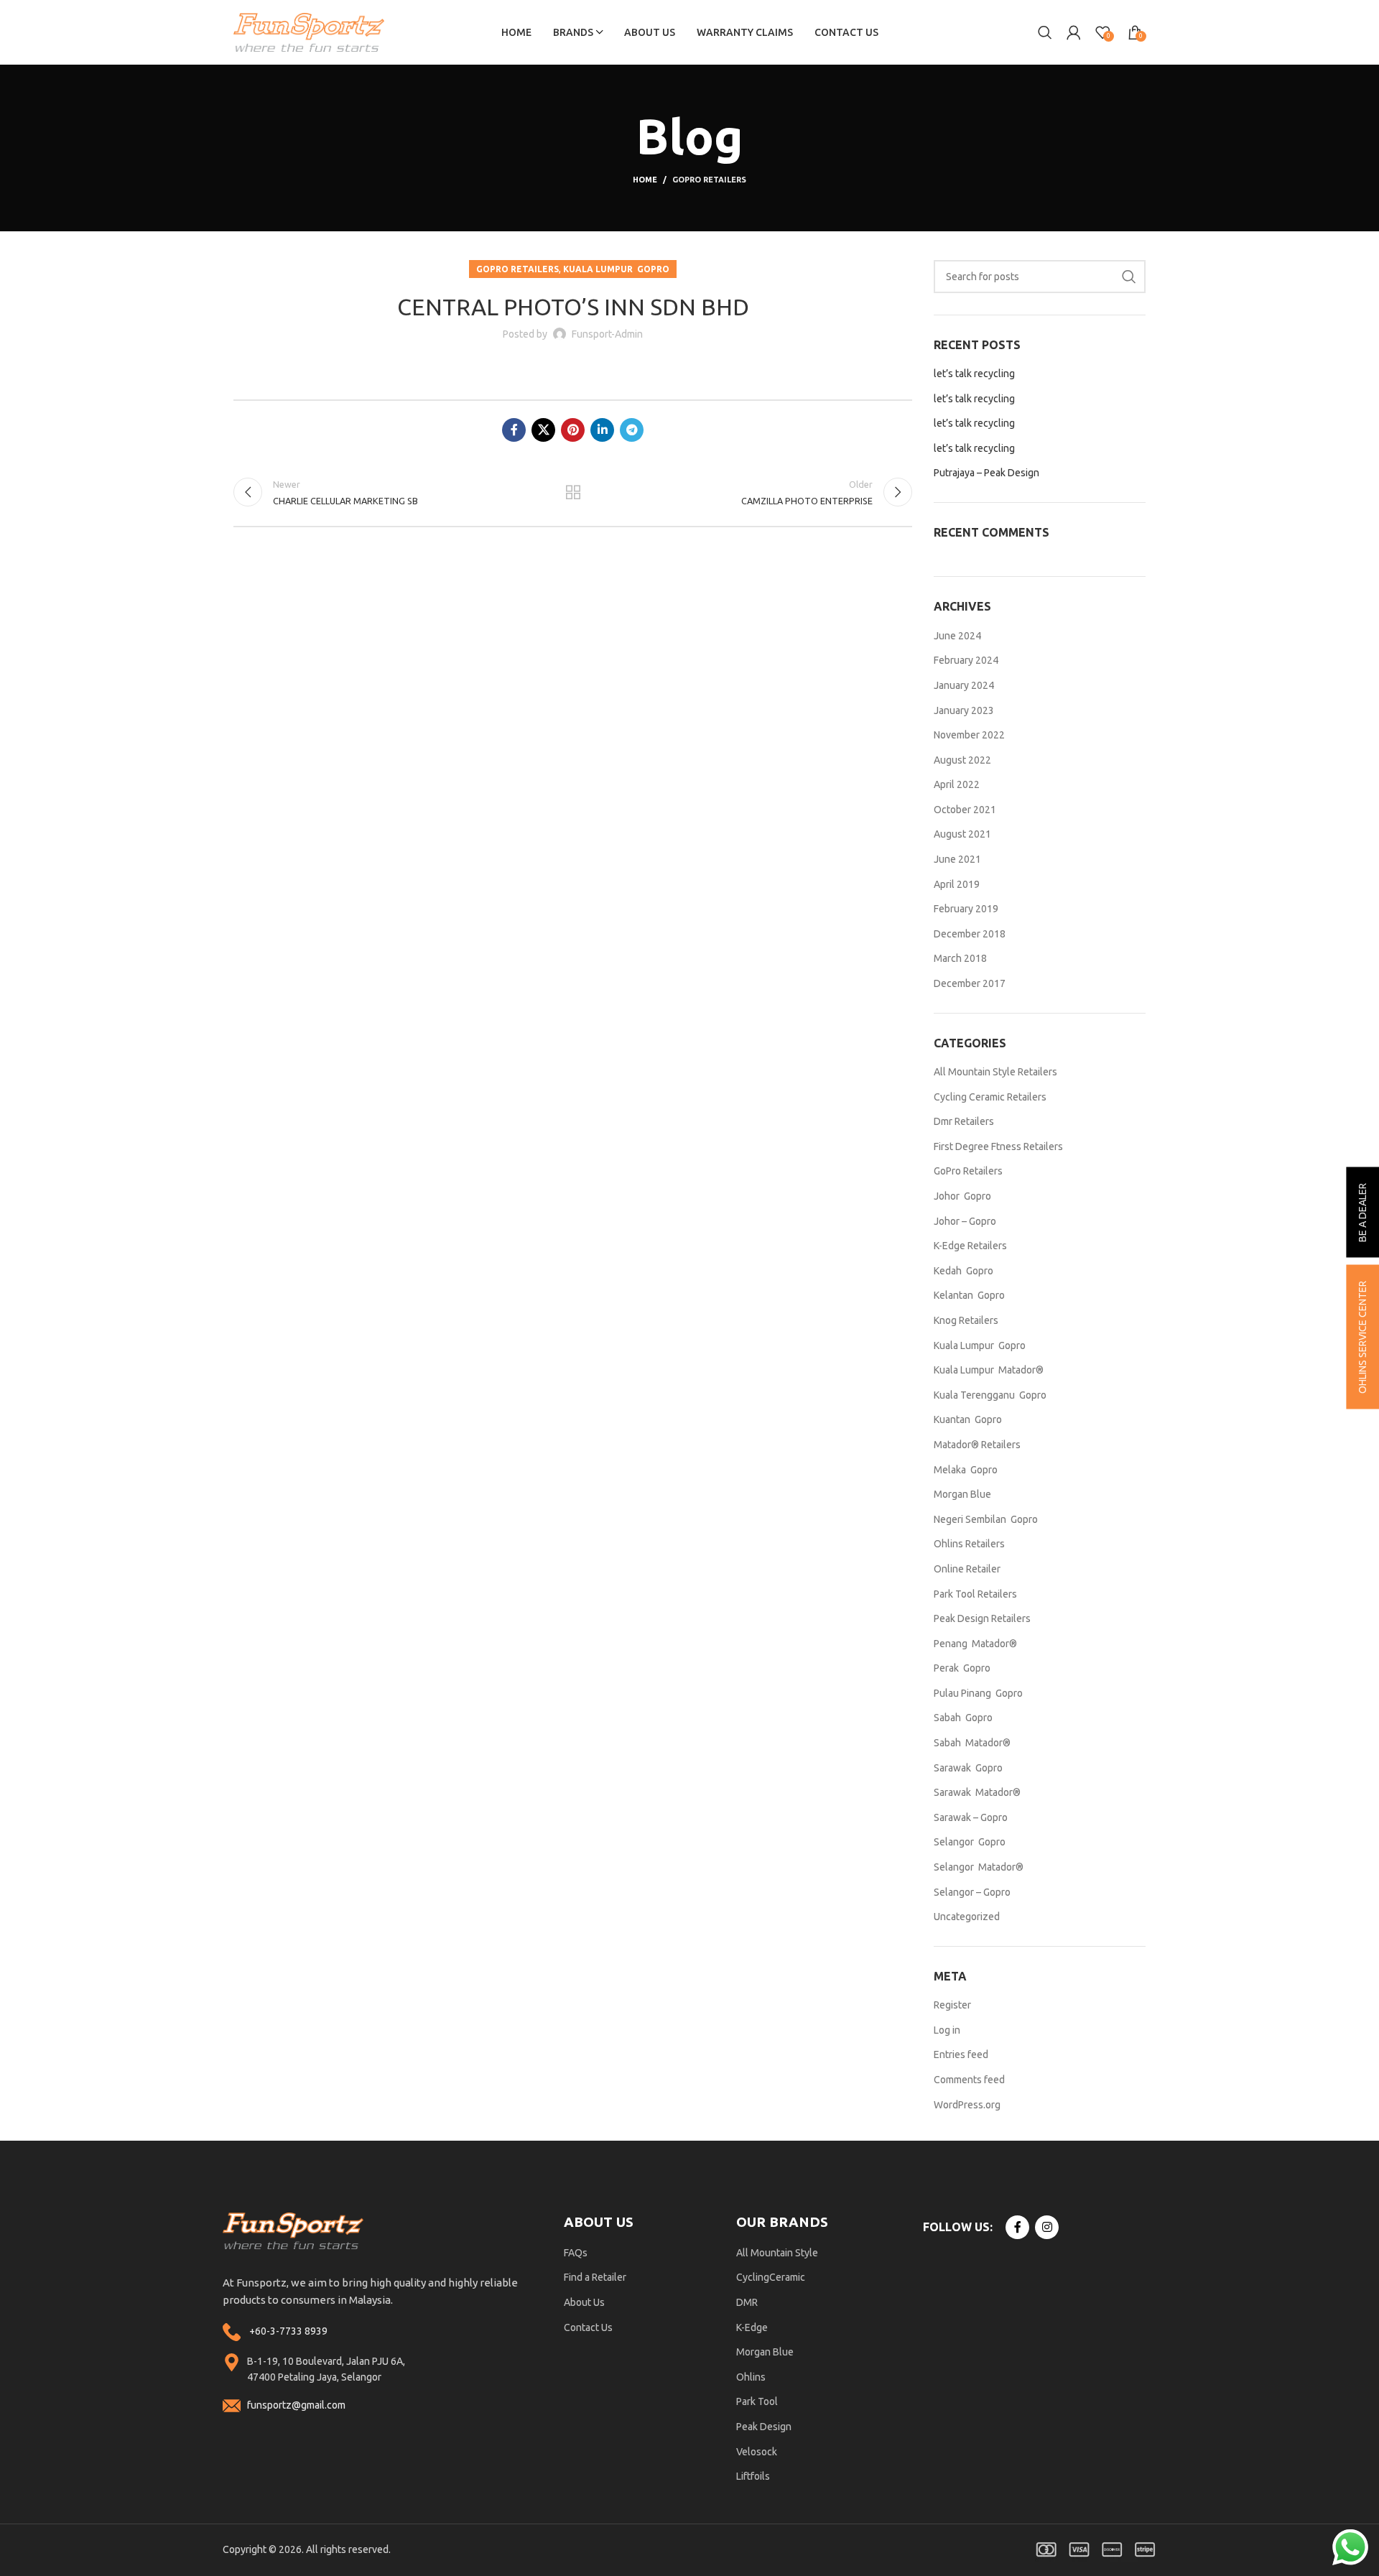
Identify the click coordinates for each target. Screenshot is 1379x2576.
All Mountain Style (777, 2253)
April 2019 (957, 884)
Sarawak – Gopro (971, 1817)
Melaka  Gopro (966, 1470)
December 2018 (970, 934)
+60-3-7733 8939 (288, 2331)
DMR (747, 2302)
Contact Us (588, 2327)
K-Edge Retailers (970, 1246)
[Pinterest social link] (573, 430)
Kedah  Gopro (964, 1271)
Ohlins (751, 2377)
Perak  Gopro (962, 1668)
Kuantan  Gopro (968, 1419)
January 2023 (964, 710)
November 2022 (969, 735)
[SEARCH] (1129, 277)
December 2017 (970, 983)
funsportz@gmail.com (296, 2405)
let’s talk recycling (974, 374)
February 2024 (966, 660)
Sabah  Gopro (963, 1718)
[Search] (1045, 32)
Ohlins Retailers (969, 1544)
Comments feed (969, 2080)
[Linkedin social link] (602, 430)
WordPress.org (967, 2105)
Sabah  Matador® (972, 1743)
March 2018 (960, 958)
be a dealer (1362, 1213)
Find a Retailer (595, 2277)
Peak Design (764, 2427)
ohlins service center (1362, 1337)
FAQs (576, 2253)
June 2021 (957, 859)
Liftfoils (753, 2476)
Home (645, 180)
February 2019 (966, 909)
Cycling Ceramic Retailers (990, 1097)
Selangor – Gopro (972, 1892)
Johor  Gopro (962, 1196)
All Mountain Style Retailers (995, 1072)
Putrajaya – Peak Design (986, 473)
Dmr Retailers (964, 1121)
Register (952, 2005)
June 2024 (957, 636)
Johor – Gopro (965, 1221)
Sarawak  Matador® (977, 1792)
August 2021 (962, 834)
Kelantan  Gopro (969, 1295)
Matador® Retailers (977, 1445)
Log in (947, 2030)
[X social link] (543, 430)
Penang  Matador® (975, 1644)
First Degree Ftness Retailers (998, 1146)
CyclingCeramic (771, 2277)
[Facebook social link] (514, 430)
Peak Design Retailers (982, 1618)
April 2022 (957, 784)
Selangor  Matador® (979, 1867)
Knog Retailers (966, 1320)
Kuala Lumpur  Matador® (989, 1370)
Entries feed (961, 2054)
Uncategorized (967, 1917)
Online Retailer (967, 1569)
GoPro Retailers (709, 180)
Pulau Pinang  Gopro (978, 1693)
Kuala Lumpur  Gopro (616, 269)
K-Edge (752, 2327)
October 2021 (965, 810)
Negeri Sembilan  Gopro (986, 1519)
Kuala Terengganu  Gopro (990, 1395)
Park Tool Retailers (975, 1594)
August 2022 (962, 760)
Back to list (572, 492)
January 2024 (964, 685)
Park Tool (757, 2401)
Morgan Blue (962, 1494)
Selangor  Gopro (970, 1842)
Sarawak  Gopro (968, 1768)
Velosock (757, 2452)
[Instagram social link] (1047, 2227)
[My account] (1074, 32)
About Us (584, 2302)
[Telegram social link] (632, 430)
